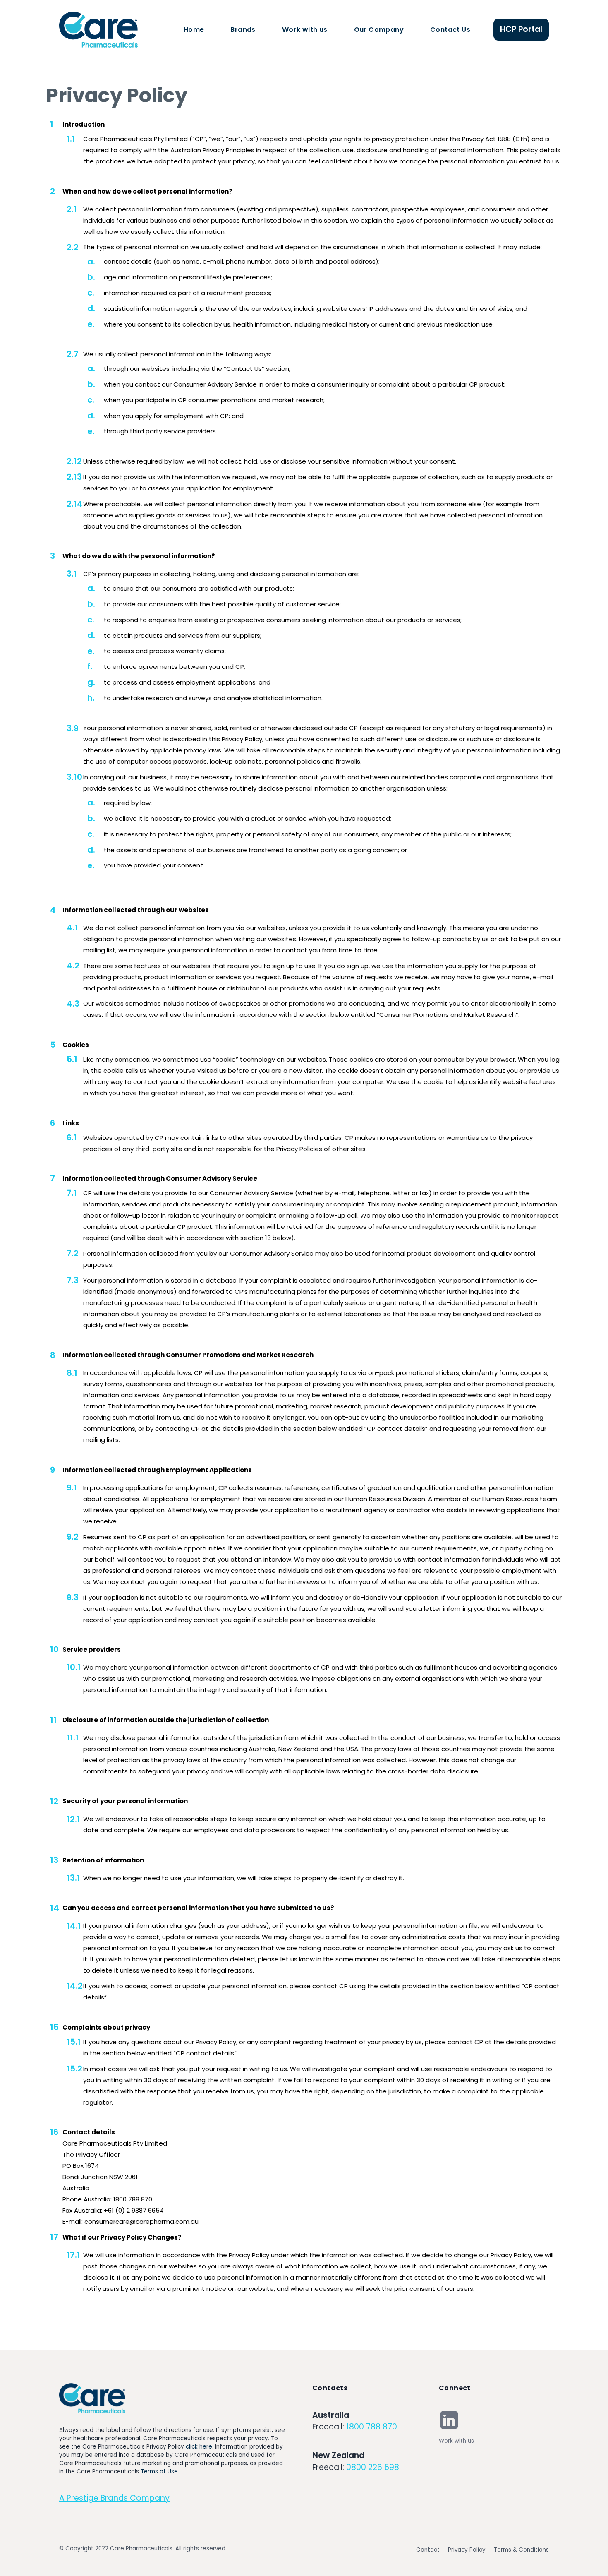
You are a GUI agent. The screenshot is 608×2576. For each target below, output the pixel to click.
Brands (243, 30)
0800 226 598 (373, 2467)
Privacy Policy (467, 2550)
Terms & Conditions (521, 2550)
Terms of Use (159, 2471)
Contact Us (450, 30)
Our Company (379, 30)
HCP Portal (521, 29)
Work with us (305, 30)
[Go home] (92, 2398)
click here (199, 2447)
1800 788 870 (372, 2427)
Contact (428, 2550)
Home (194, 30)
